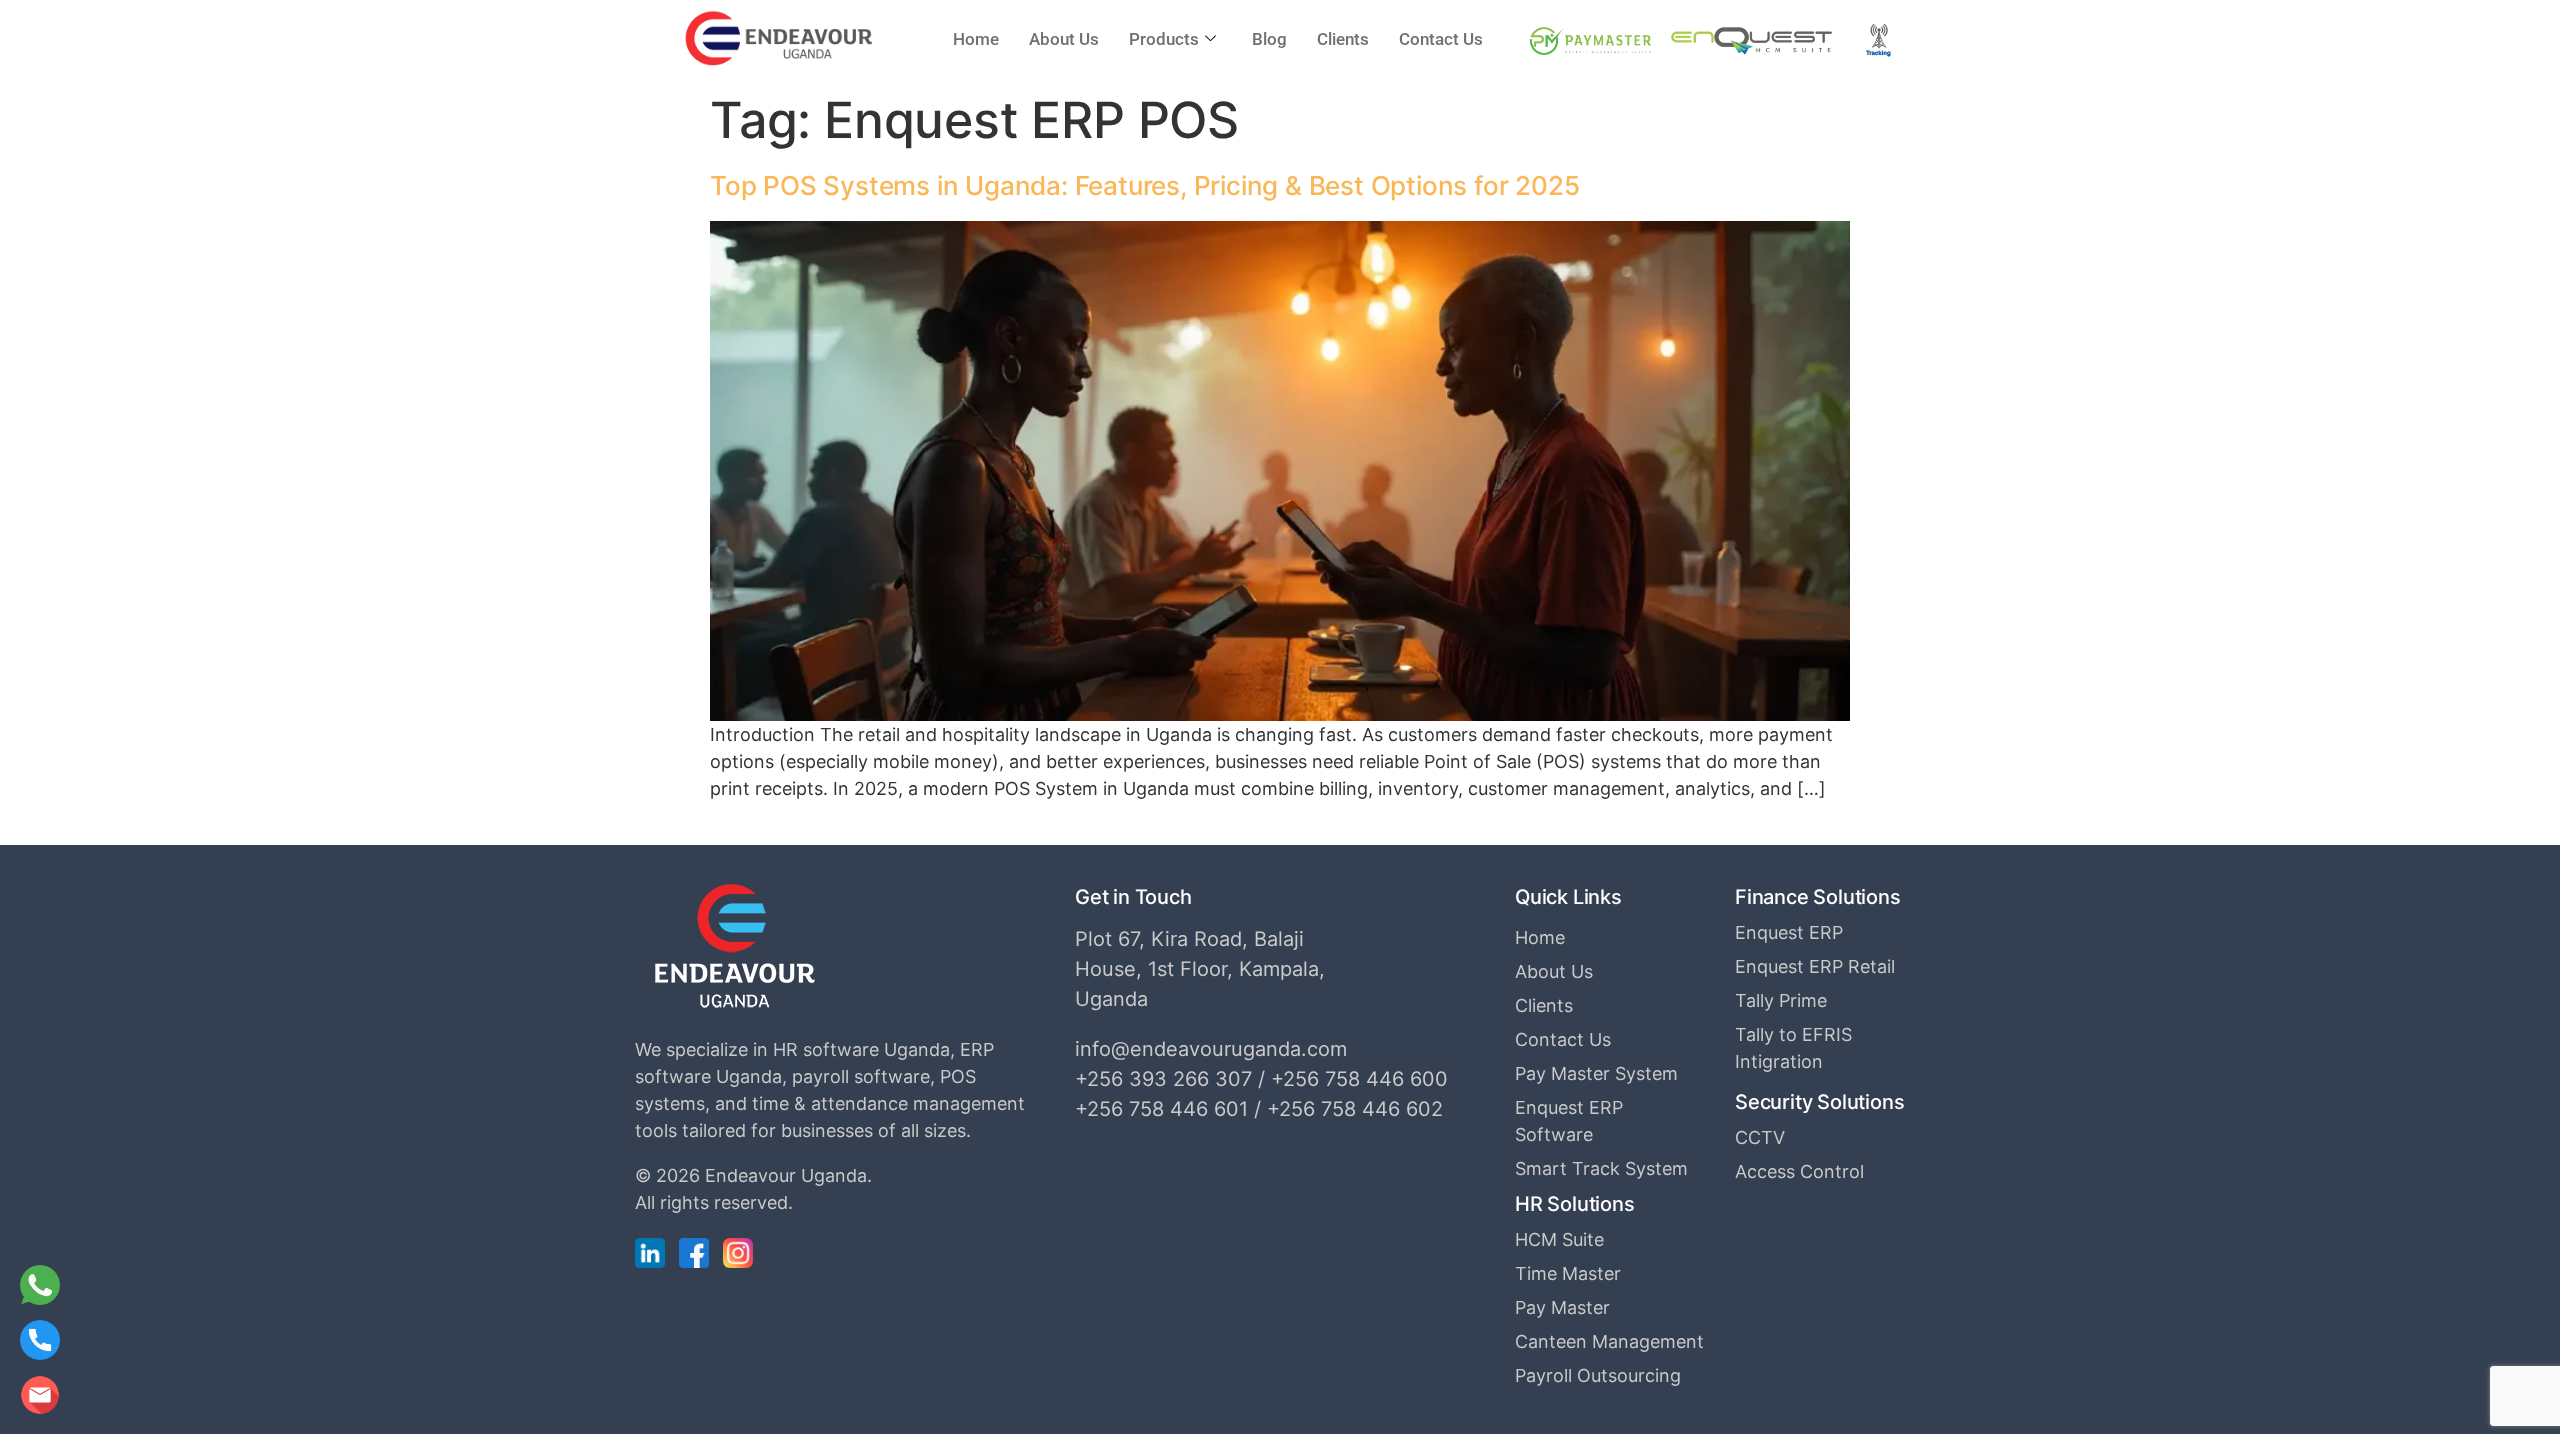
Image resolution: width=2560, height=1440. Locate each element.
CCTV (1760, 1137)
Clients (1343, 39)
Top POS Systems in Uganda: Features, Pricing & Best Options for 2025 (1144, 185)
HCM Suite (1559, 1239)
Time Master (1568, 1273)
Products (1164, 39)
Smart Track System (1601, 1168)
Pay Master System (1596, 1073)
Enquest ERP (1789, 932)
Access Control (1799, 1171)
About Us (1064, 39)
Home (976, 39)
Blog (1269, 39)
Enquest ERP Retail (1815, 966)
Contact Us (1441, 39)
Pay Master (1562, 1307)
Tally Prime (1781, 1000)
